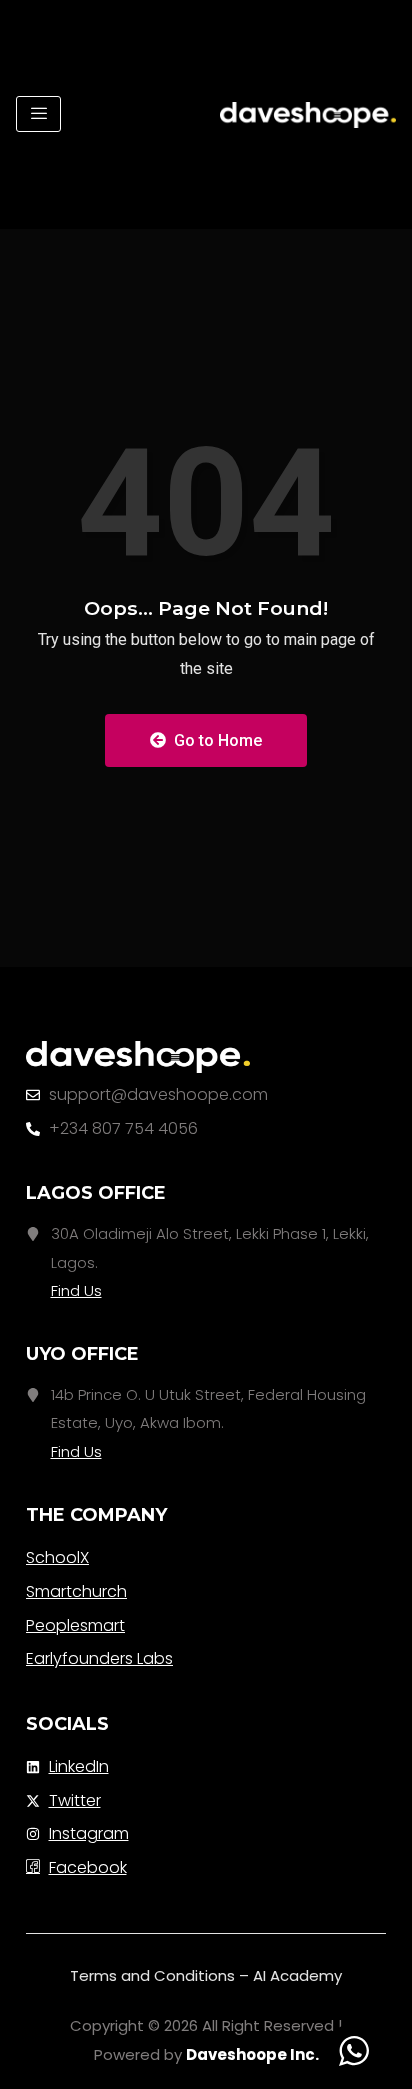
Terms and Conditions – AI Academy (206, 1975)
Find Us (76, 1290)
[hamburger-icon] (38, 114)
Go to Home (216, 740)
